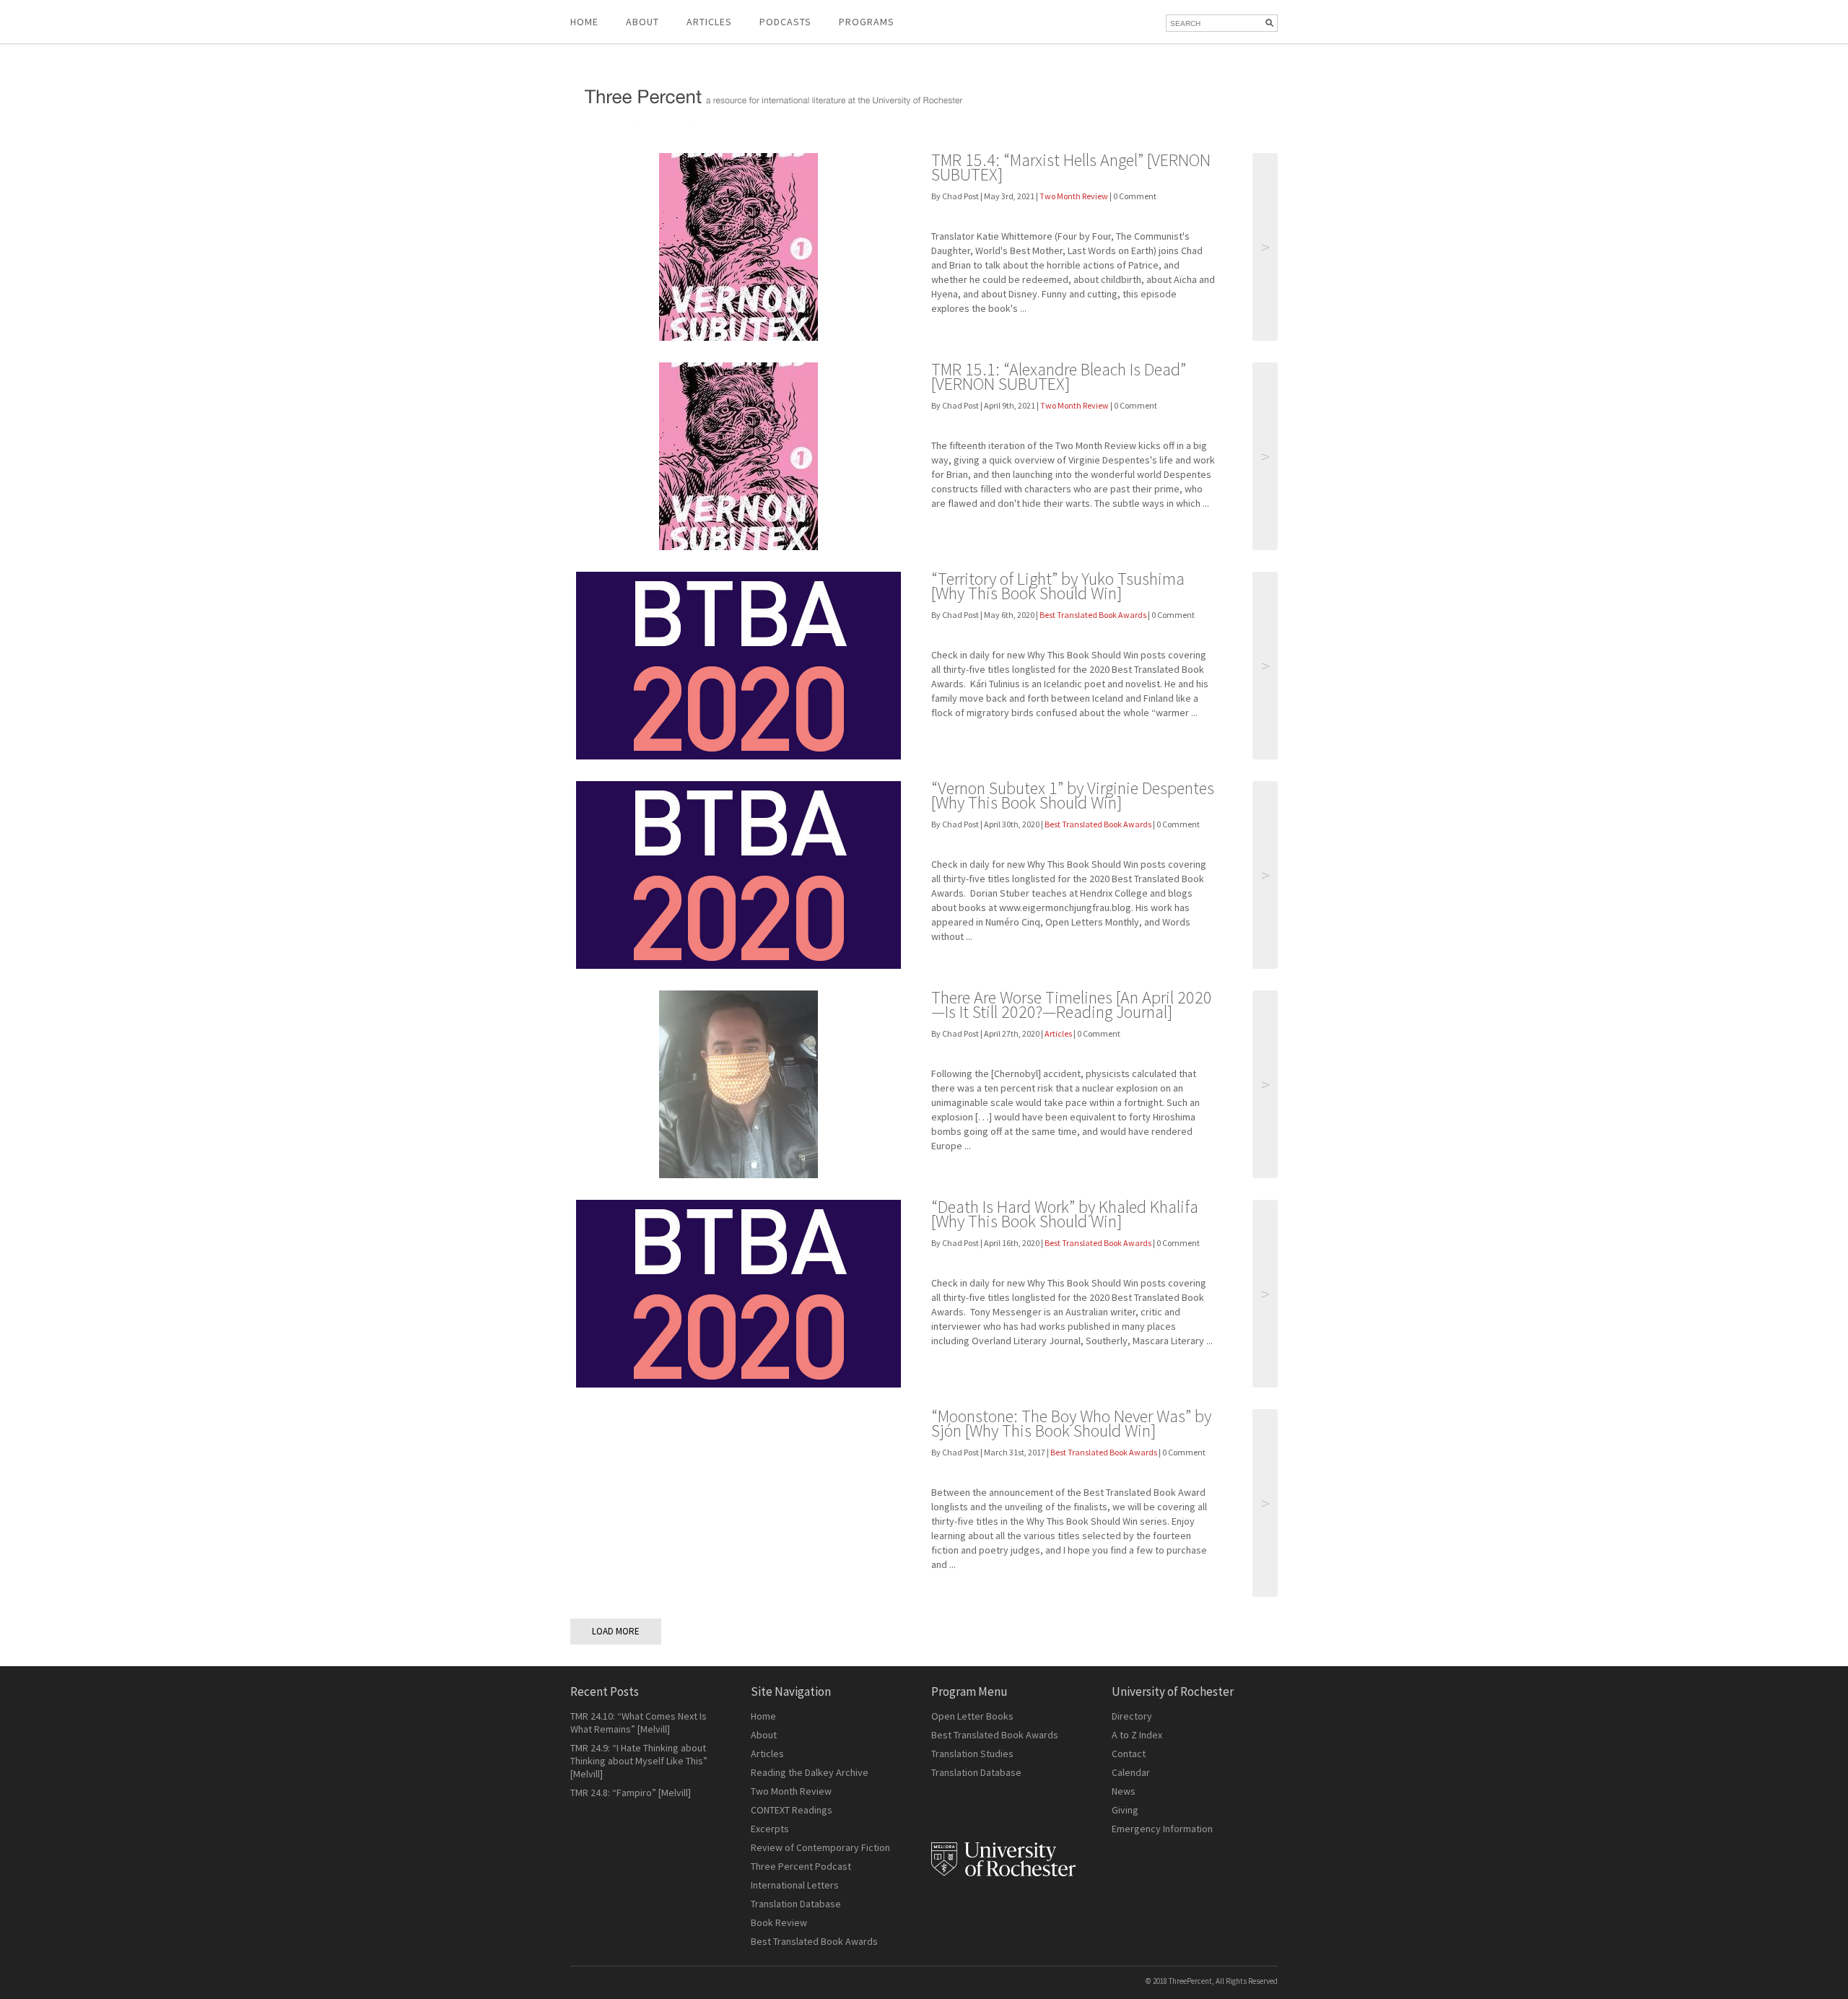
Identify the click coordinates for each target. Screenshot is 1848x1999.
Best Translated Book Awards (1093, 615)
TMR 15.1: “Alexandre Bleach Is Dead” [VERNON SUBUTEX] (1059, 376)
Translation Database (796, 1904)
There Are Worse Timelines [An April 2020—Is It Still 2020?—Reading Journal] (1072, 1005)
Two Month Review (1074, 196)
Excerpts (770, 1829)
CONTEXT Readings (792, 1810)
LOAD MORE (616, 1631)
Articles (1058, 1033)
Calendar (1131, 1772)
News (1124, 1791)
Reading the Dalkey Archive (810, 1772)
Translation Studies (972, 1754)
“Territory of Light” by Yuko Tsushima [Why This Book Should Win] (1058, 586)
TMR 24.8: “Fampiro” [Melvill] (631, 1793)
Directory (1132, 1716)
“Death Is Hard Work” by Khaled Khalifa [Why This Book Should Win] (1065, 1214)
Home (584, 22)
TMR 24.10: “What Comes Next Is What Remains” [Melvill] (638, 1723)
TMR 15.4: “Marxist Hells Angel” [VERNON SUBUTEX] (1071, 167)
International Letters (795, 1885)
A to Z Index (1137, 1735)
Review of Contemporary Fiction (820, 1847)
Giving (1125, 1810)
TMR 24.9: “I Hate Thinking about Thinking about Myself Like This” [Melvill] (639, 1761)
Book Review (779, 1922)
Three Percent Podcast (801, 1866)
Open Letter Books (972, 1716)
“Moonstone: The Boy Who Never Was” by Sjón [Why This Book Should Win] (1071, 1423)
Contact (1129, 1754)
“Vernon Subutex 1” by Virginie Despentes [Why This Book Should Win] (1073, 795)
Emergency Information (1162, 1829)
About (642, 22)
